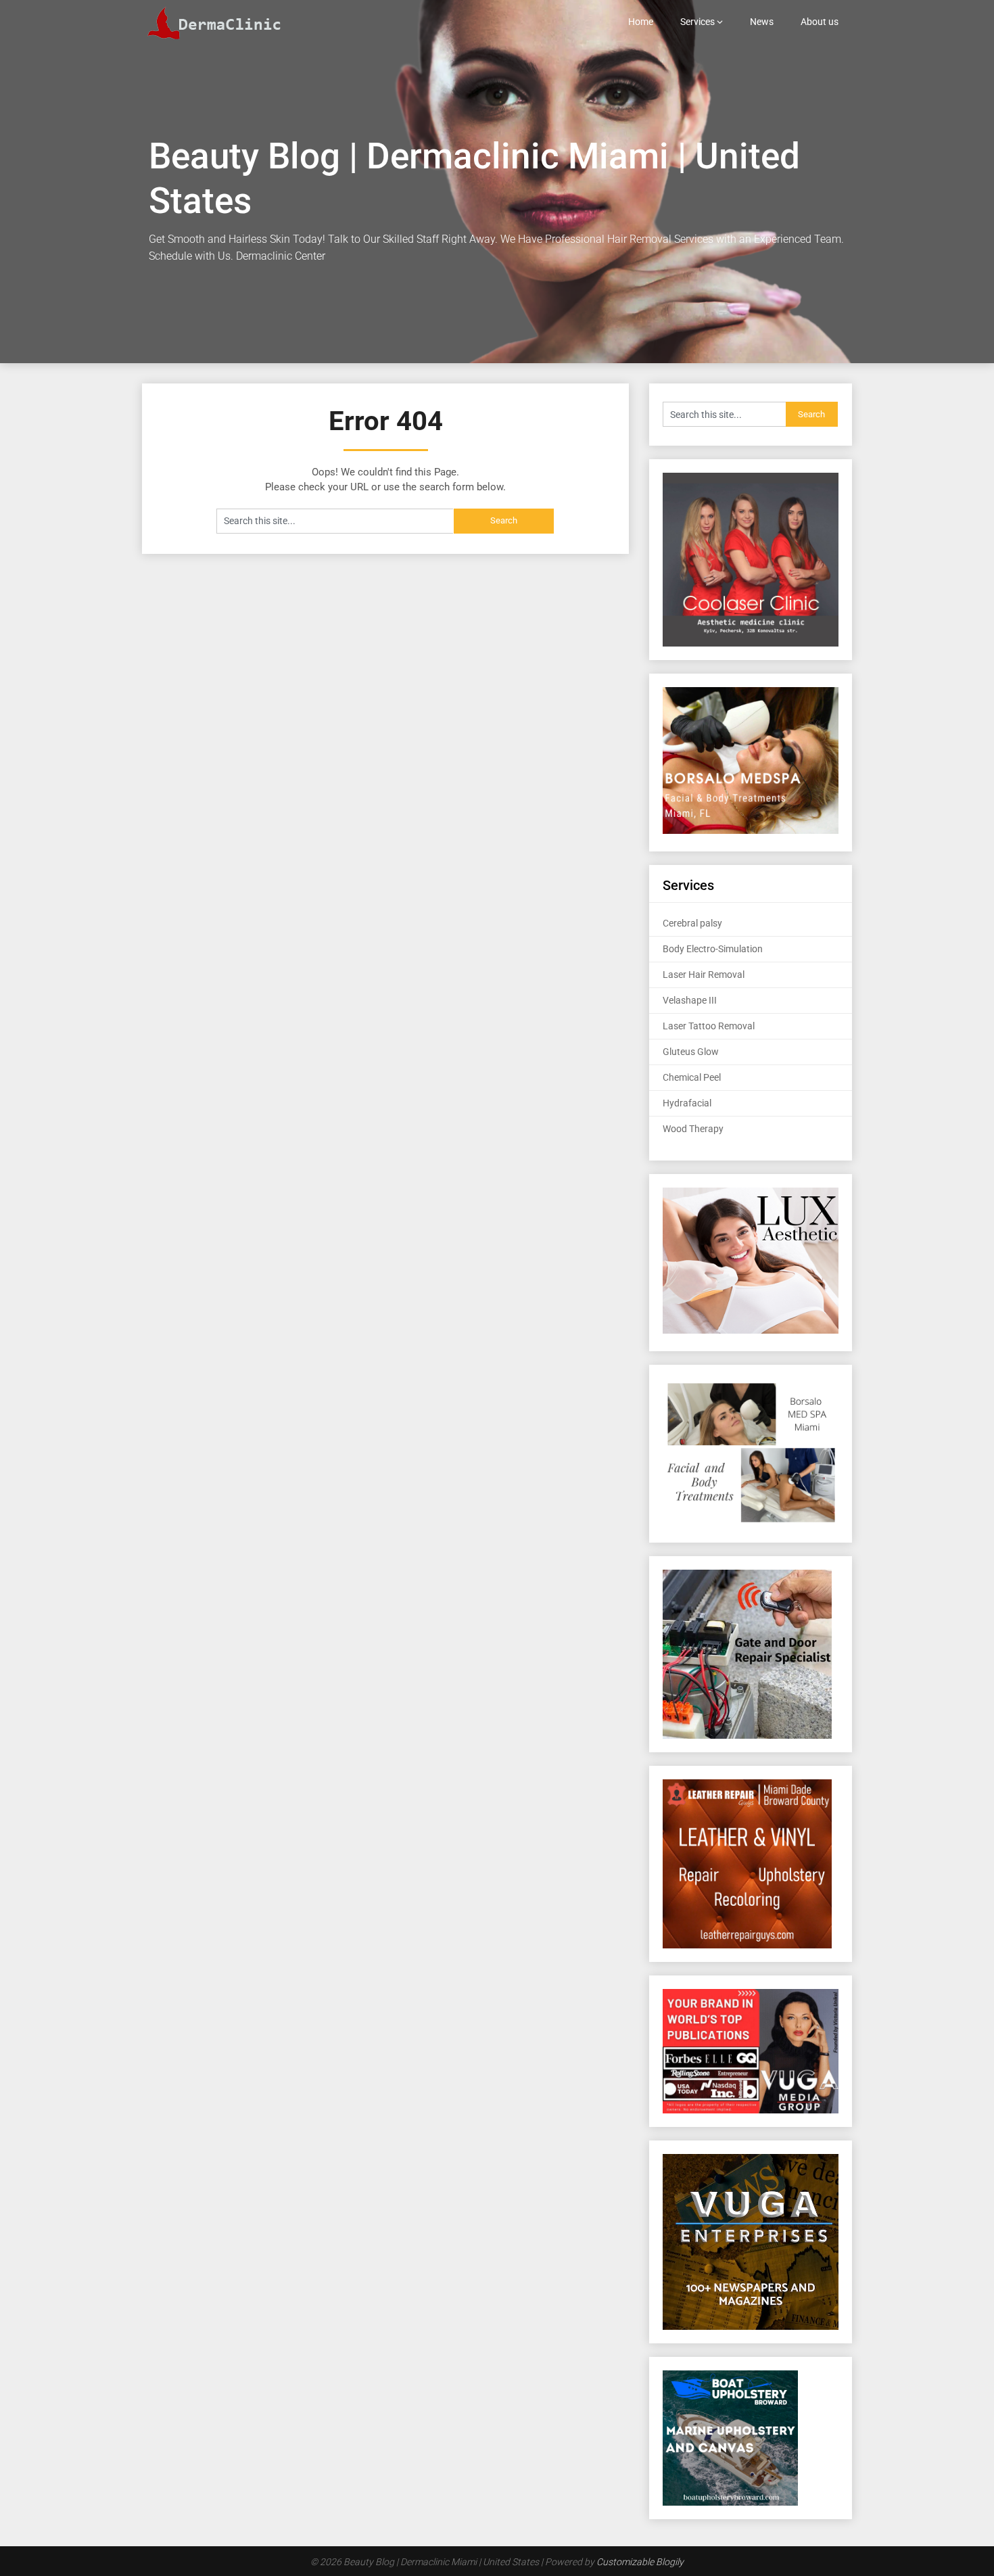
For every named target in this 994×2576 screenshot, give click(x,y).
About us (820, 22)
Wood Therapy (693, 1129)
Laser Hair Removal (704, 975)
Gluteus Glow (691, 1052)
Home (641, 22)
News (762, 22)
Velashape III (690, 1000)
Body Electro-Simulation (713, 949)
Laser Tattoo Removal (709, 1026)
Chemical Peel (692, 1077)
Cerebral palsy (692, 923)
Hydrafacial (687, 1103)
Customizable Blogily (640, 2562)
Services (697, 22)
